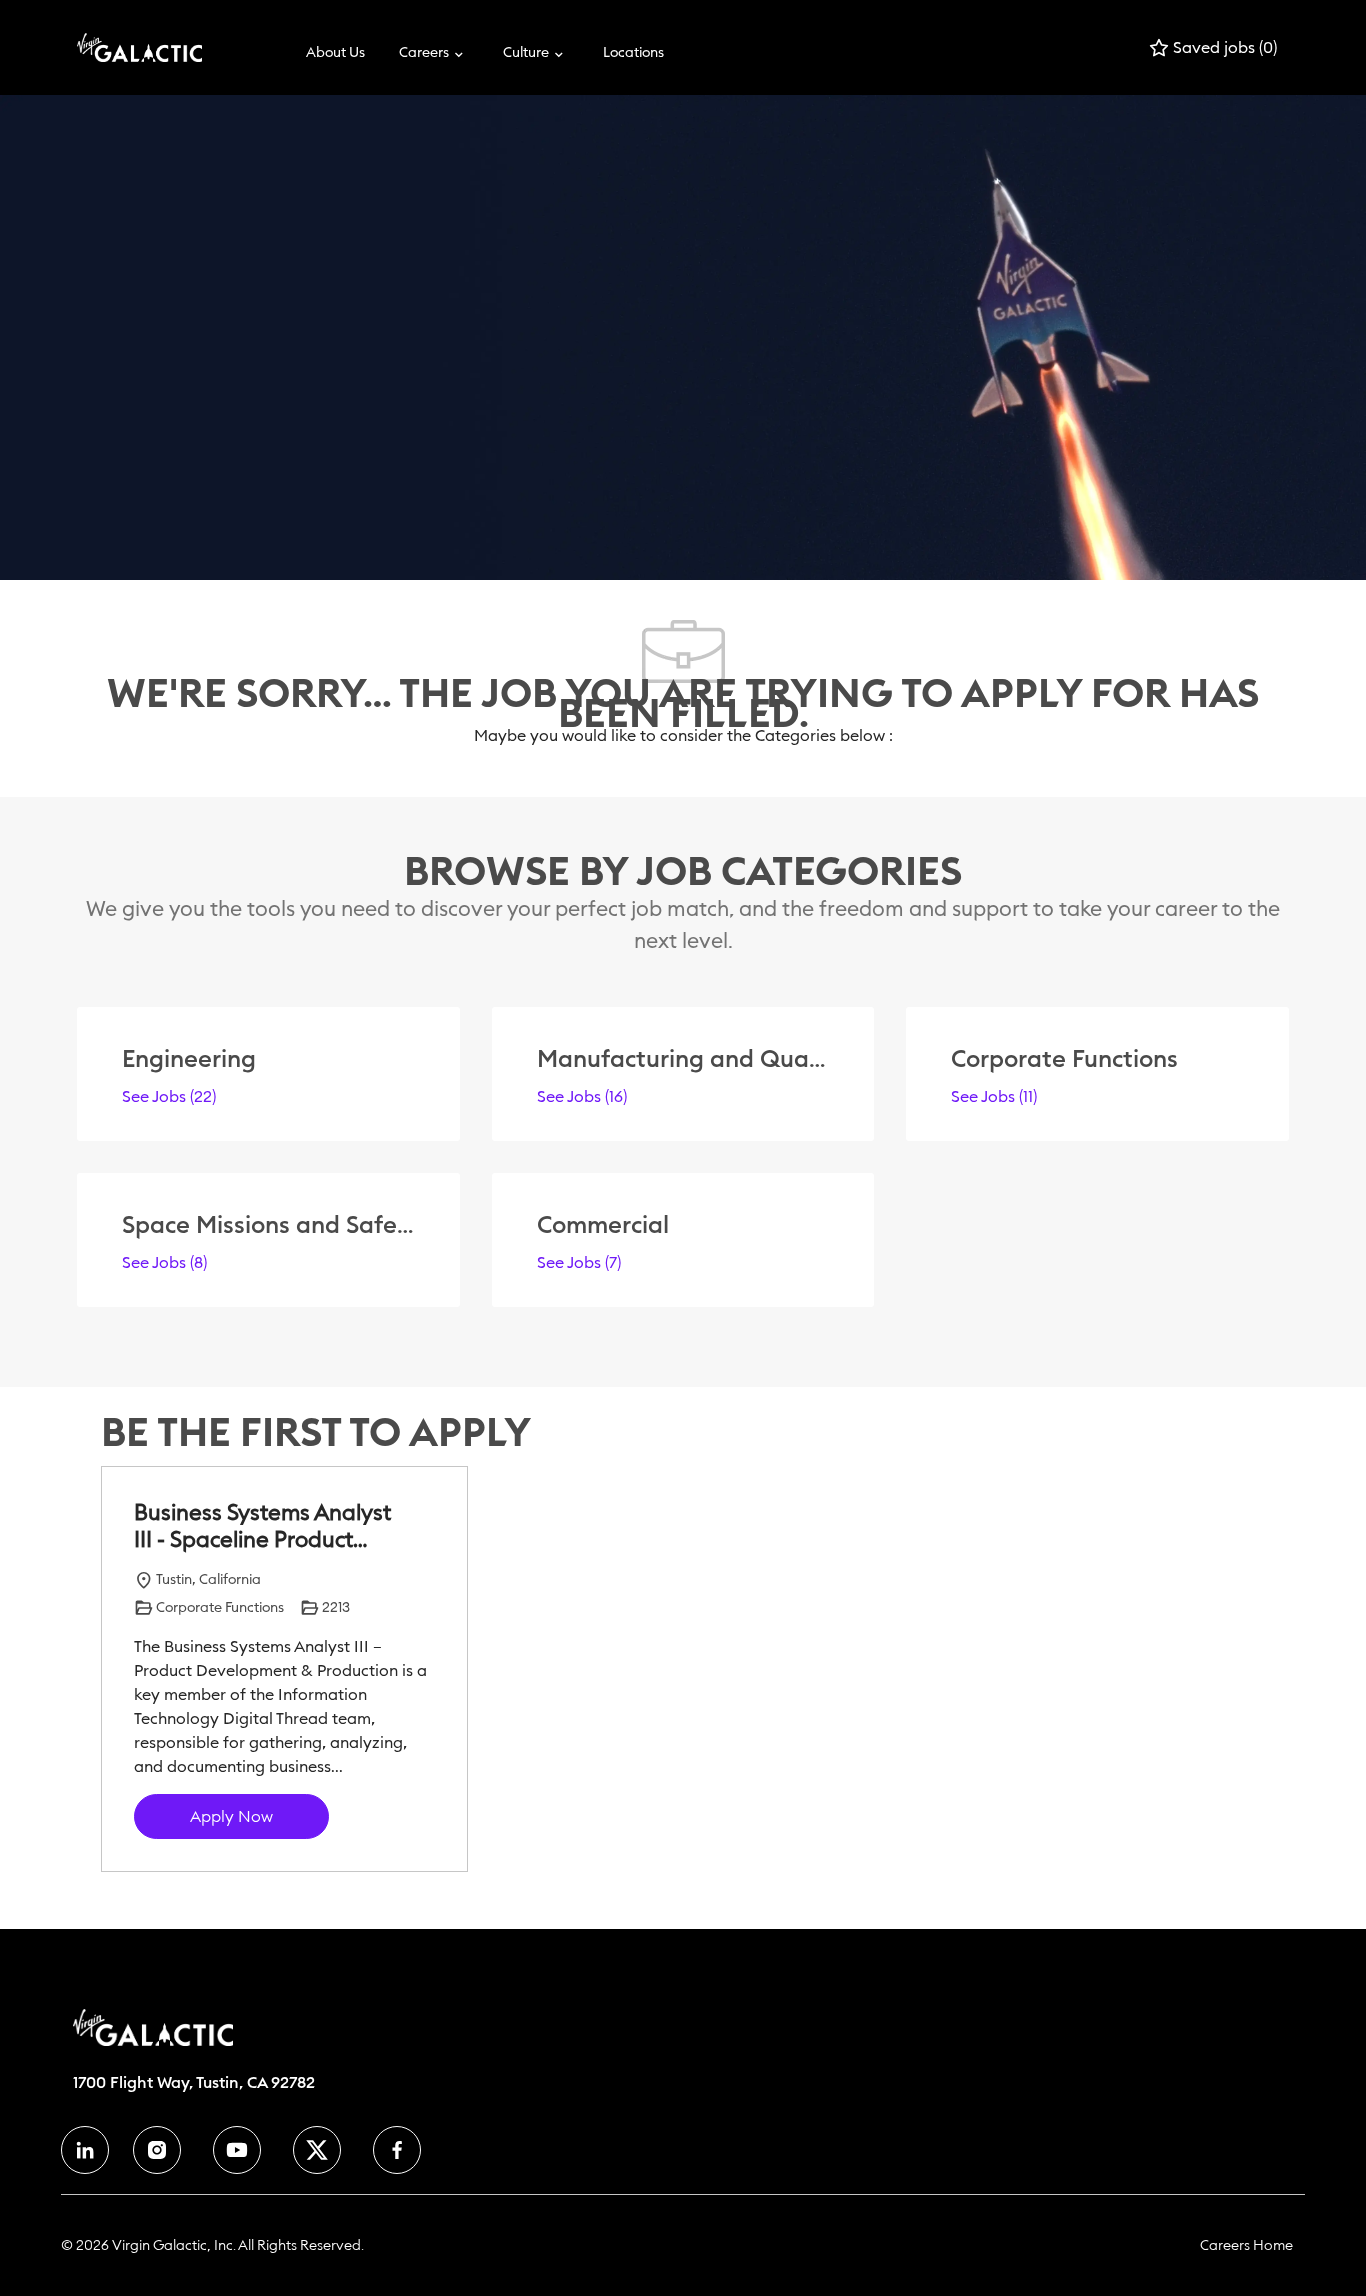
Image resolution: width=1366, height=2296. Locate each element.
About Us (335, 52)
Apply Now (231, 1816)
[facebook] (85, 2150)
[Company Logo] (127, 47)
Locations (633, 52)
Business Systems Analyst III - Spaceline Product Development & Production (262, 1526)
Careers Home (1246, 2245)
